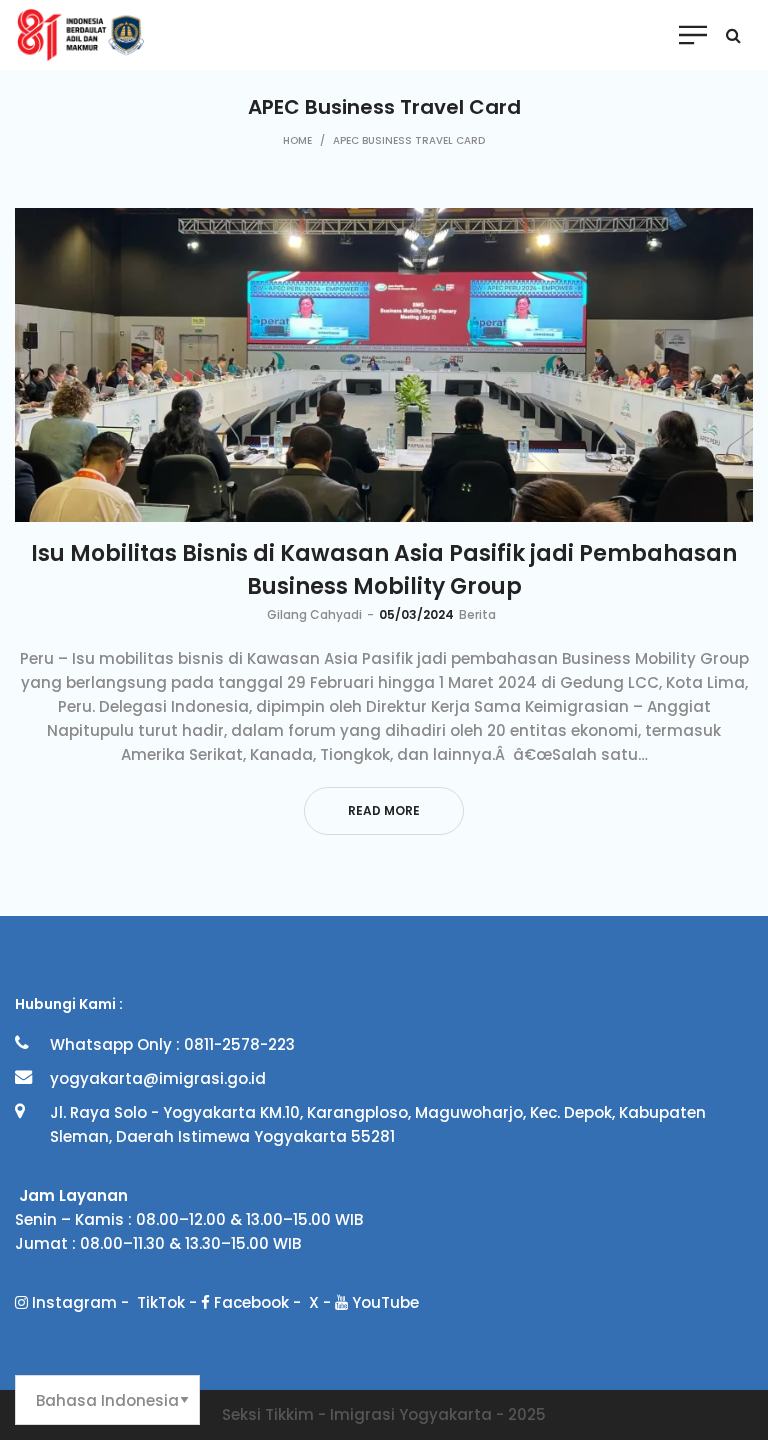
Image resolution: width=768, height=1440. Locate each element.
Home (297, 140)
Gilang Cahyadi (314, 614)
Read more (384, 810)
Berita (477, 614)
